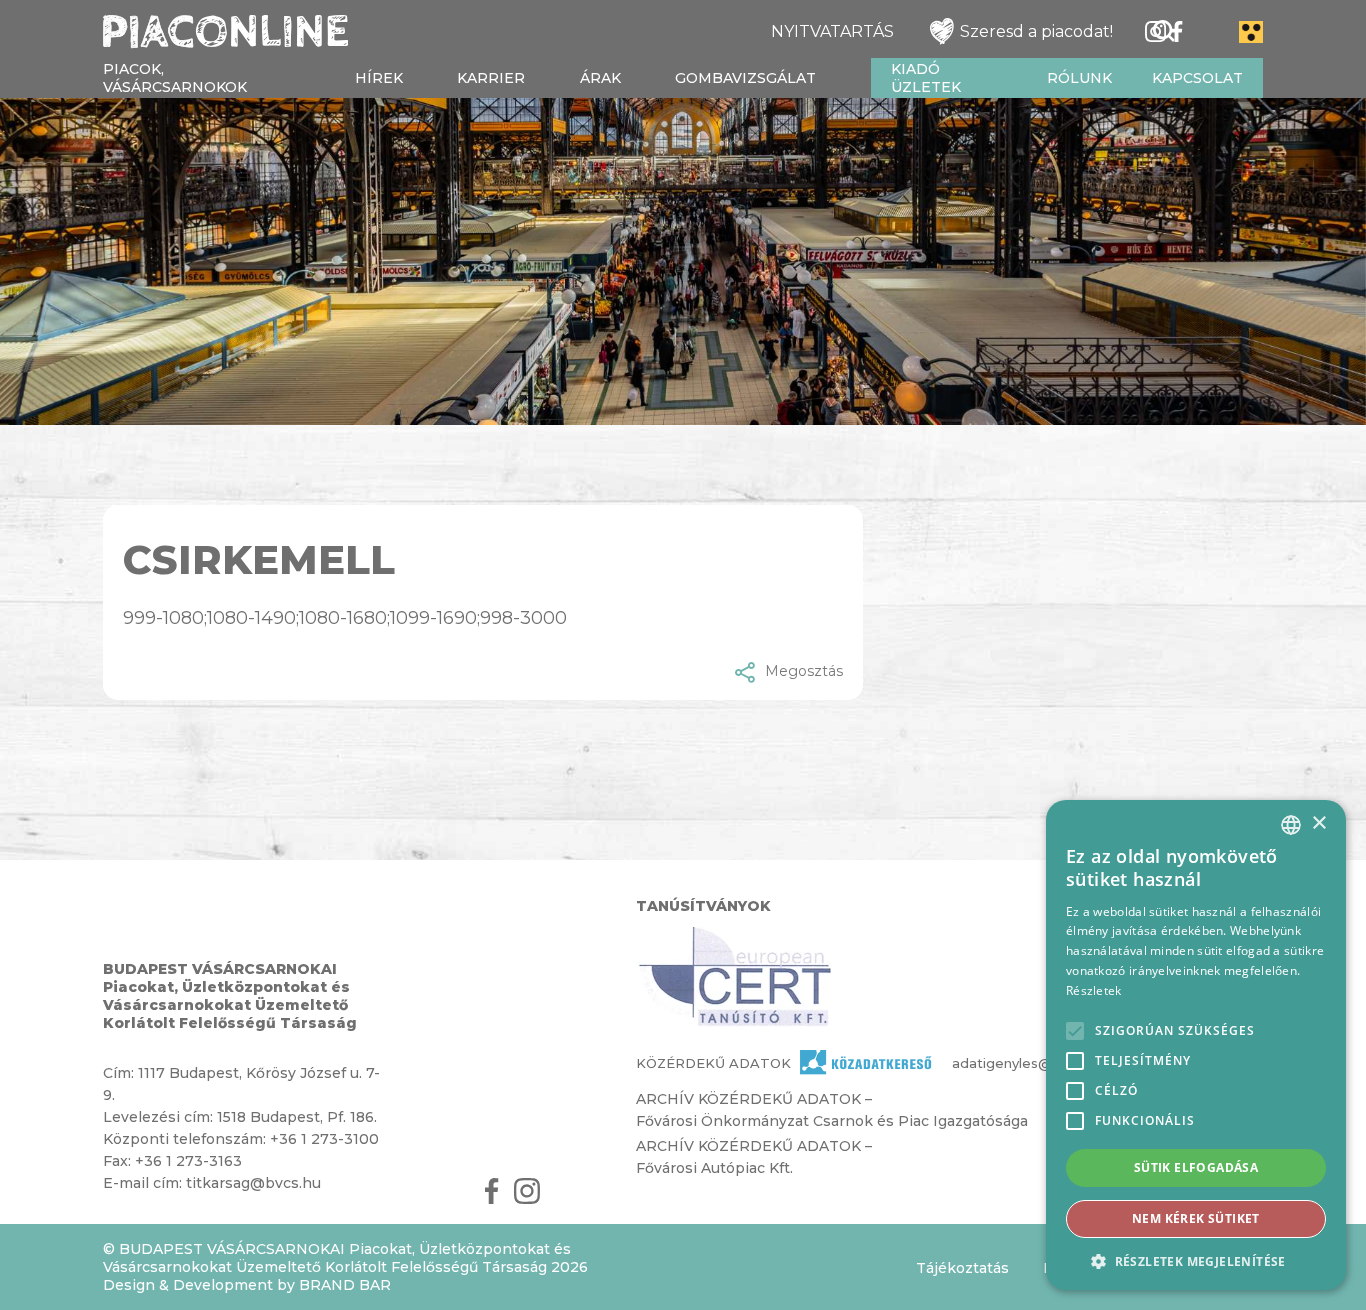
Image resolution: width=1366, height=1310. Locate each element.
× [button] (1318, 823)
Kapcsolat (1197, 78)
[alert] (1196, 1045)
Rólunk (1079, 78)
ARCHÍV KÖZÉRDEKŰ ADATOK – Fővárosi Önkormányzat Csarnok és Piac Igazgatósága (832, 1110)
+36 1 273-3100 (324, 1139)
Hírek (379, 78)
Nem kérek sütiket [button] (1196, 1218)
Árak (600, 78)
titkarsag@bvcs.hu (253, 1183)
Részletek (1094, 990)
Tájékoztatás (962, 1268)
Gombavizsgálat (745, 78)
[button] (1196, 1260)
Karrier (491, 78)
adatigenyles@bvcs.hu (991, 1063)
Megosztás (804, 671)
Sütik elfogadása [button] (1196, 1167)
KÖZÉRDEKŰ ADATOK (713, 1063)
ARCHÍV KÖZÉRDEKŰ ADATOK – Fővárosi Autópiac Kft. (754, 1157)
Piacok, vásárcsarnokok (175, 78)
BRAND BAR (345, 1285)
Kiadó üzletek (926, 78)
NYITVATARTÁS (832, 31)
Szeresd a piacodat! (1036, 31)
